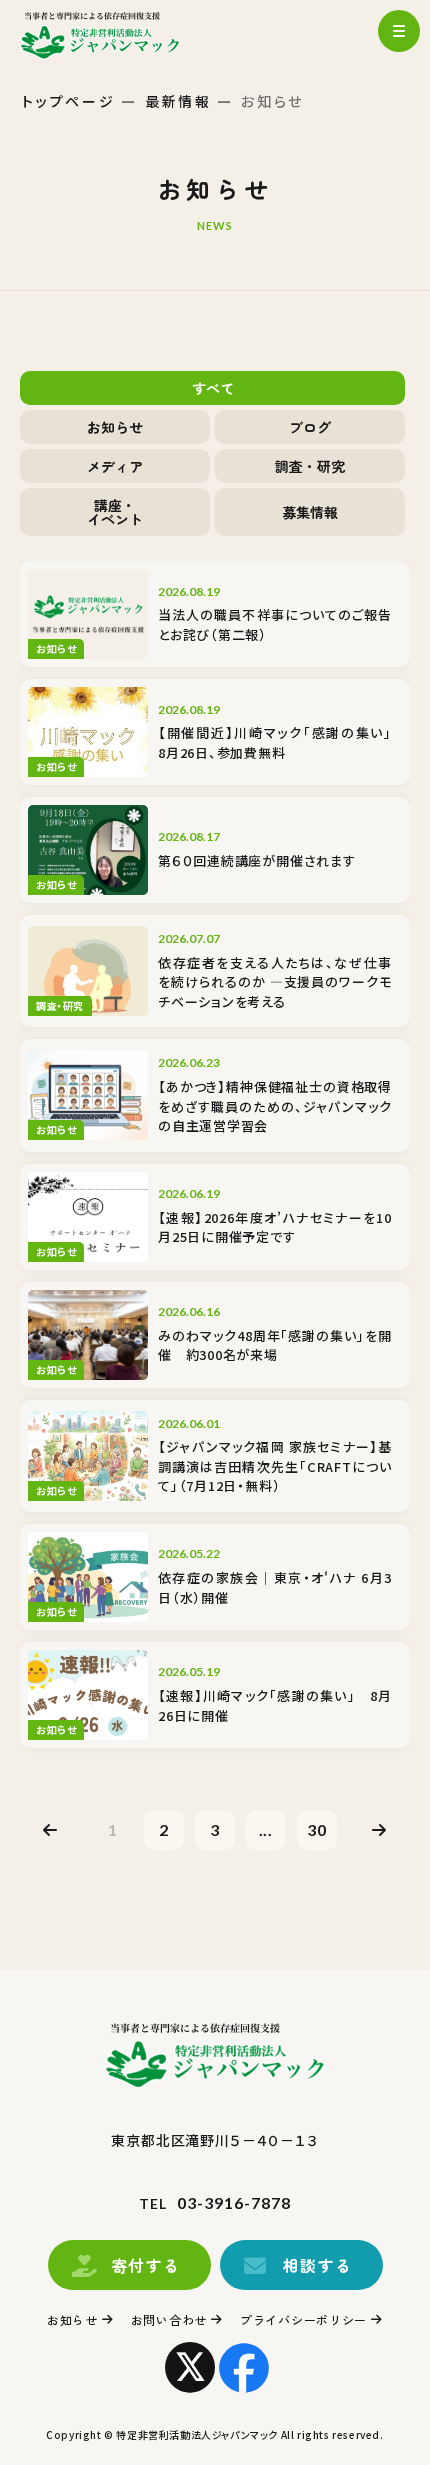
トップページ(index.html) (117, 35)
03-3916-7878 (234, 2202)
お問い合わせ (169, 2319)
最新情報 (178, 101)
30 (317, 1829)
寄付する (146, 2265)
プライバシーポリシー (303, 2319)
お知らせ (72, 2319)
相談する (318, 2265)
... (266, 1829)
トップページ (69, 101)
